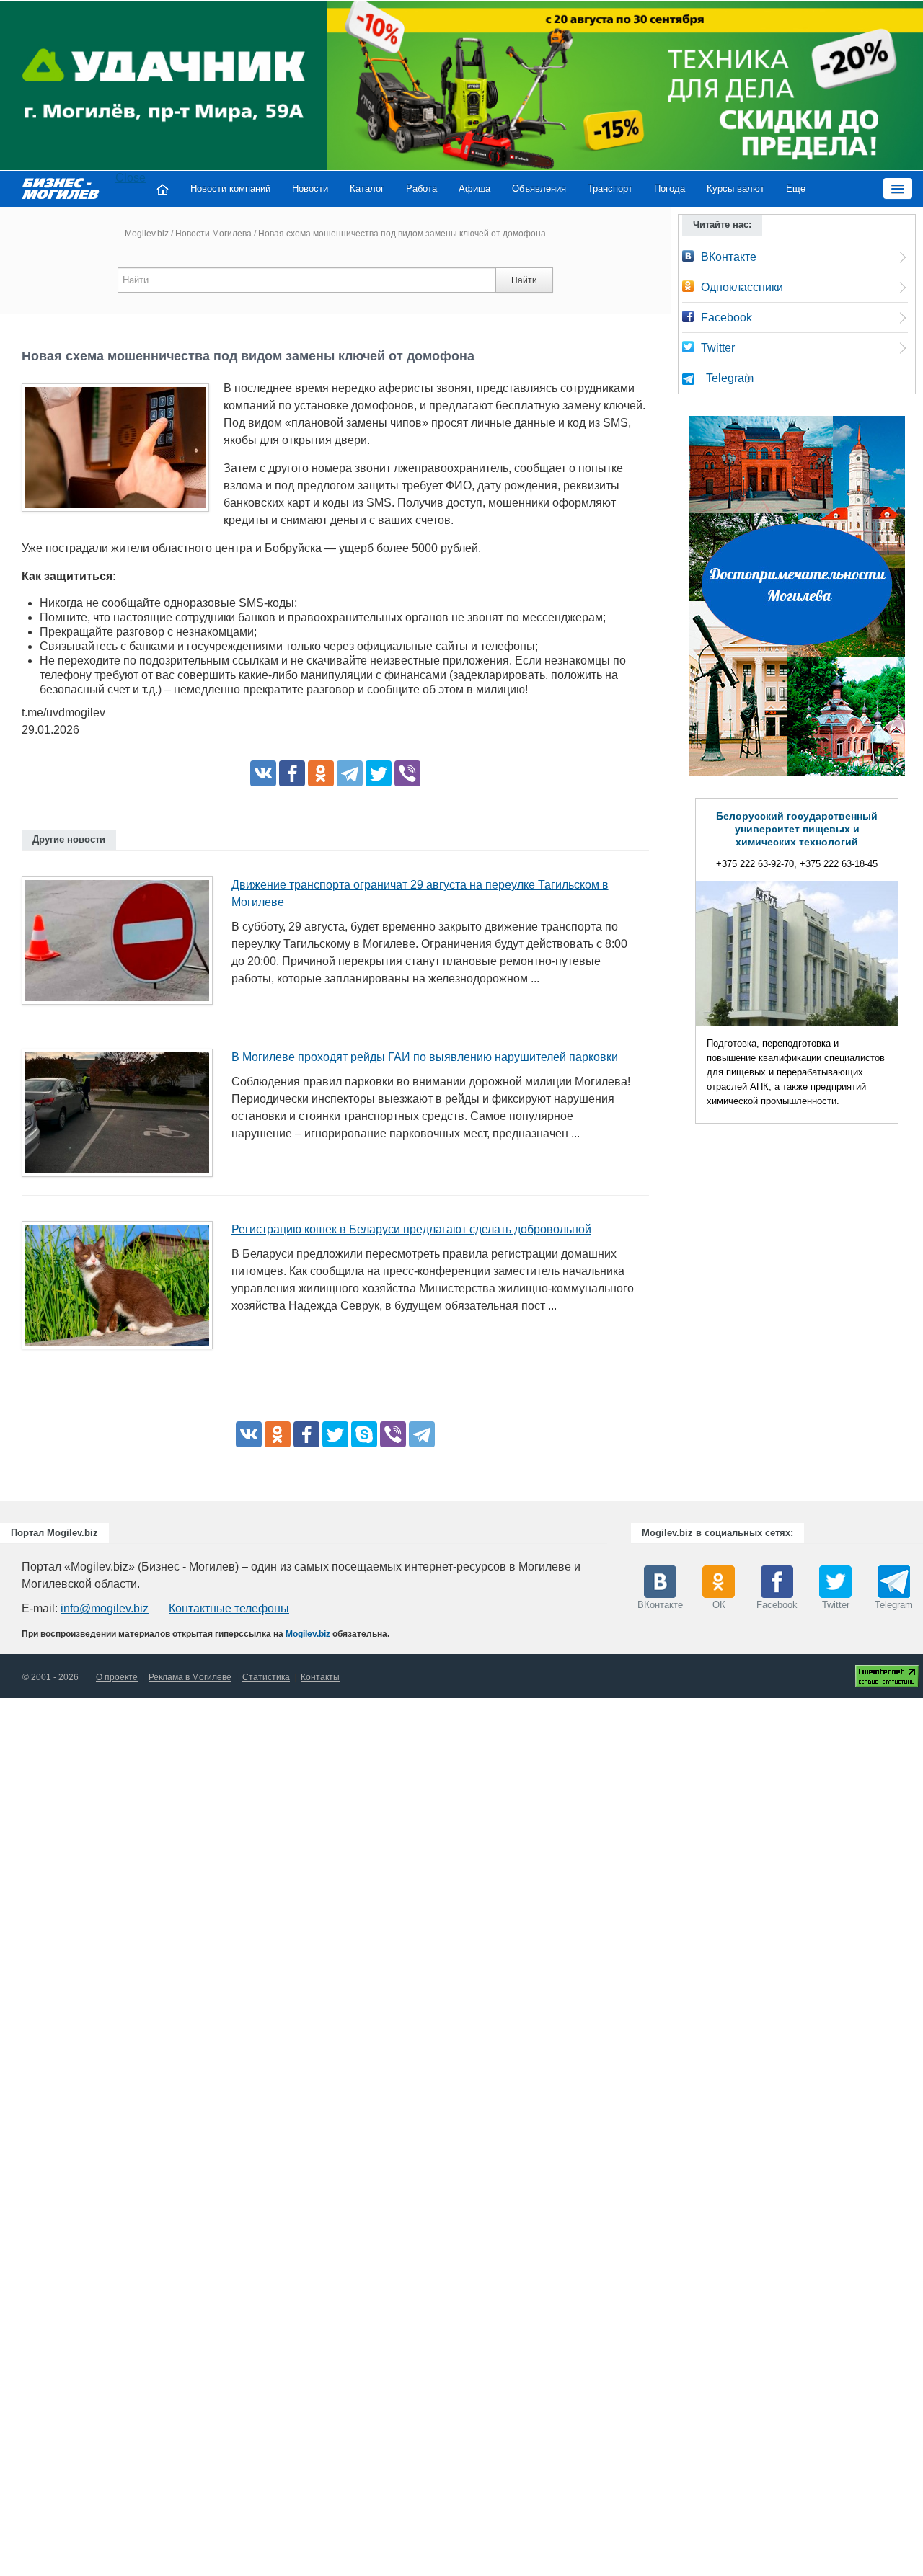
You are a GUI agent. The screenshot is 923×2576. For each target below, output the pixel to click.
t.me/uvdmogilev (63, 712)
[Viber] (407, 773)
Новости (310, 188)
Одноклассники (742, 287)
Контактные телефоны (229, 1608)
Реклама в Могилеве (190, 1677)
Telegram (730, 378)
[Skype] (364, 1434)
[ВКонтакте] (263, 773)
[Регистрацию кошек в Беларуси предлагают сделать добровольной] (123, 1290)
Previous (681, 964)
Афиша (474, 188)
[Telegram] (350, 773)
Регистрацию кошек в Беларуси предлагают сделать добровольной (411, 1229)
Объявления (539, 188)
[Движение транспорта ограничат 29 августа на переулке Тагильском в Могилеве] (123, 945)
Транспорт (610, 188)
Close (131, 178)
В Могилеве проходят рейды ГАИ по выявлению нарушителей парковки (425, 1057)
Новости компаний (230, 188)
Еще (796, 188)
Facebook (727, 317)
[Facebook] (292, 773)
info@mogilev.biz (105, 1608)
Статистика (266, 1677)
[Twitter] (379, 773)
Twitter (718, 348)
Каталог (367, 188)
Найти (524, 280)
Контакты (320, 1677)
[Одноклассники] (321, 773)
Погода (670, 188)
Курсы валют (736, 188)
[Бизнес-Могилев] (61, 188)
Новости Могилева (213, 234)
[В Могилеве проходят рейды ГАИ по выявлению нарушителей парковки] (123, 1118)
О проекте (117, 1677)
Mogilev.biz (147, 234)
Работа (421, 188)
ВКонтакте (729, 257)
